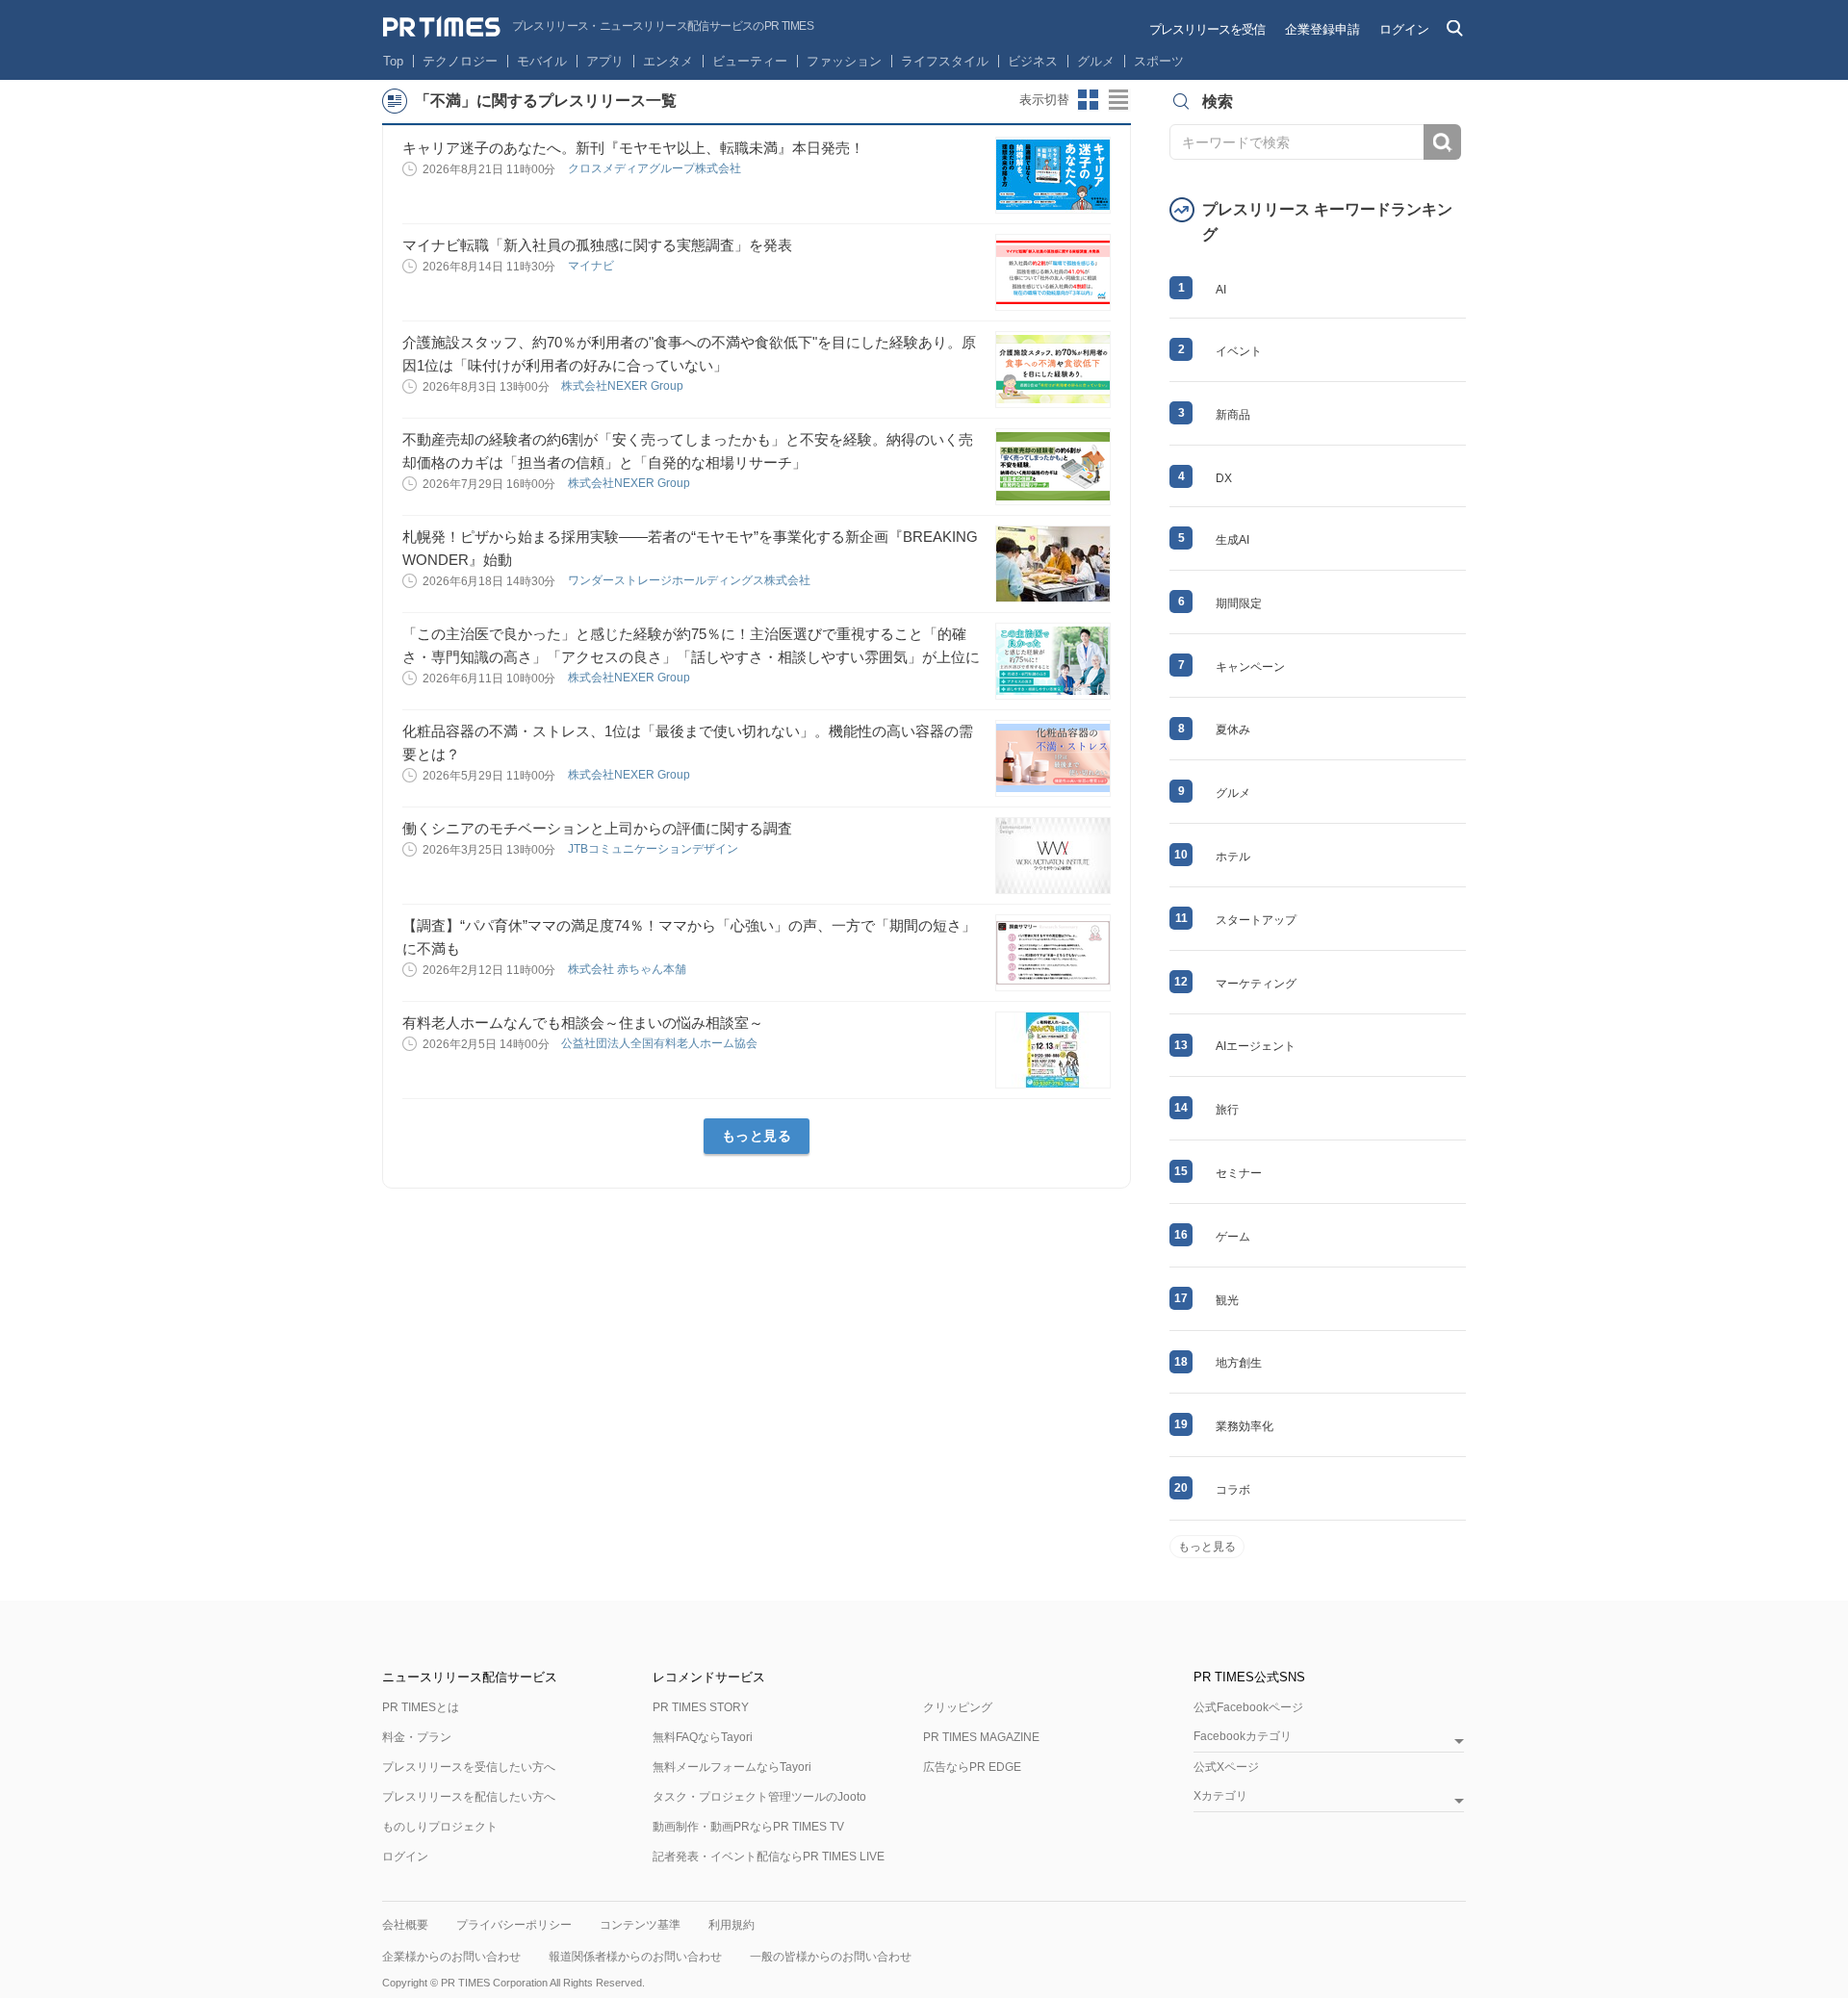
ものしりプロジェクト (440, 1827)
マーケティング (1256, 984)
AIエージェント (1256, 1046)
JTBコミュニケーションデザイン (654, 849)
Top (393, 61)
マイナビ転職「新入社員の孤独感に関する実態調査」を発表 (597, 245)
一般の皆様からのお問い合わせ (831, 1957)
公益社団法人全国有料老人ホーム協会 (661, 1043)
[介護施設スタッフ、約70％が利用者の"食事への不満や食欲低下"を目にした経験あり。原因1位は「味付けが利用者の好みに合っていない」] (1053, 370)
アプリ (605, 61)
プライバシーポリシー (514, 1925)
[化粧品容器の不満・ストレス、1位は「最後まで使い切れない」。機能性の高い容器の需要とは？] (1053, 758)
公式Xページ (1226, 1767)
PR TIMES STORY (701, 1707)
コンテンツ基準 (640, 1925)
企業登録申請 (1322, 29)
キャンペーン (1250, 667)
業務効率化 (1245, 1426)
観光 (1227, 1300)
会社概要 (405, 1925)
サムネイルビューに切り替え (1089, 100)
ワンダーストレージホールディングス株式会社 (691, 580)
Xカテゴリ (1220, 1796)
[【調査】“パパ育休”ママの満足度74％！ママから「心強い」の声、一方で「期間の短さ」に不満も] (1053, 953)
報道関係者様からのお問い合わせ (635, 1957)
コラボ (1233, 1490)
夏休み (1233, 730)
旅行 (1227, 1110)
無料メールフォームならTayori (732, 1767)
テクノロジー (460, 61)
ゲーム (1233, 1237)
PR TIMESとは (421, 1707)
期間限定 (1239, 603)
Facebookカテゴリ (1243, 1737)
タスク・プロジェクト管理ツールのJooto (759, 1797)
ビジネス (1033, 61)
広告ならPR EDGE (972, 1767)
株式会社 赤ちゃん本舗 (629, 969)
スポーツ (1159, 61)
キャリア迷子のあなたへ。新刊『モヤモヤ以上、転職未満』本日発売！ (633, 148)
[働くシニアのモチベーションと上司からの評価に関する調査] (1053, 856)
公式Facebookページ (1248, 1707)
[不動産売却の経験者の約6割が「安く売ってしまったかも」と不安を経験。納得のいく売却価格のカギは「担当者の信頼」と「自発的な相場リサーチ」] (1053, 467)
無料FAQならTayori (703, 1737)
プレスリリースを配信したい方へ (469, 1797)
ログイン (1404, 29)
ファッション (844, 61)
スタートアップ (1256, 920)
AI (1221, 290)
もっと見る (757, 1136)
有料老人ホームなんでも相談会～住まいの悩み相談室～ (583, 1023)
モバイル (542, 61)
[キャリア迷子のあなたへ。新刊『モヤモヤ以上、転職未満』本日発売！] (1053, 175)
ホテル (1233, 857)
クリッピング (958, 1707)
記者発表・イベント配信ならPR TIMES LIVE (769, 1857)
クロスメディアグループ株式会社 (656, 168)
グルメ (1096, 61)
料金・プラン (417, 1737)
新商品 (1233, 415)
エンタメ (668, 61)
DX (1224, 478)
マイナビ (592, 266)
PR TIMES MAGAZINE (981, 1737)
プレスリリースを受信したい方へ (469, 1767)
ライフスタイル (945, 61)
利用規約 (731, 1925)
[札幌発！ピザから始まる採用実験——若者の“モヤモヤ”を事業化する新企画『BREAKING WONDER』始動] (1053, 564)
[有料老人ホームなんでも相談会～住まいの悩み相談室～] (1053, 1050)
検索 (1442, 142)
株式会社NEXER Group (624, 386)
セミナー (1239, 1173)
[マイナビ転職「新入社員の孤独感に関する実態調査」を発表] (1053, 272)
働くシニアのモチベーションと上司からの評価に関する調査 (597, 828)
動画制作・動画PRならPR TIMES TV (748, 1827)
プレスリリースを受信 (1207, 29)
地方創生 (1239, 1363)
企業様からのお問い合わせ (451, 1957)
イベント (1239, 351)
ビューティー (750, 61)
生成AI (1232, 540)
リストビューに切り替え (1119, 100)
